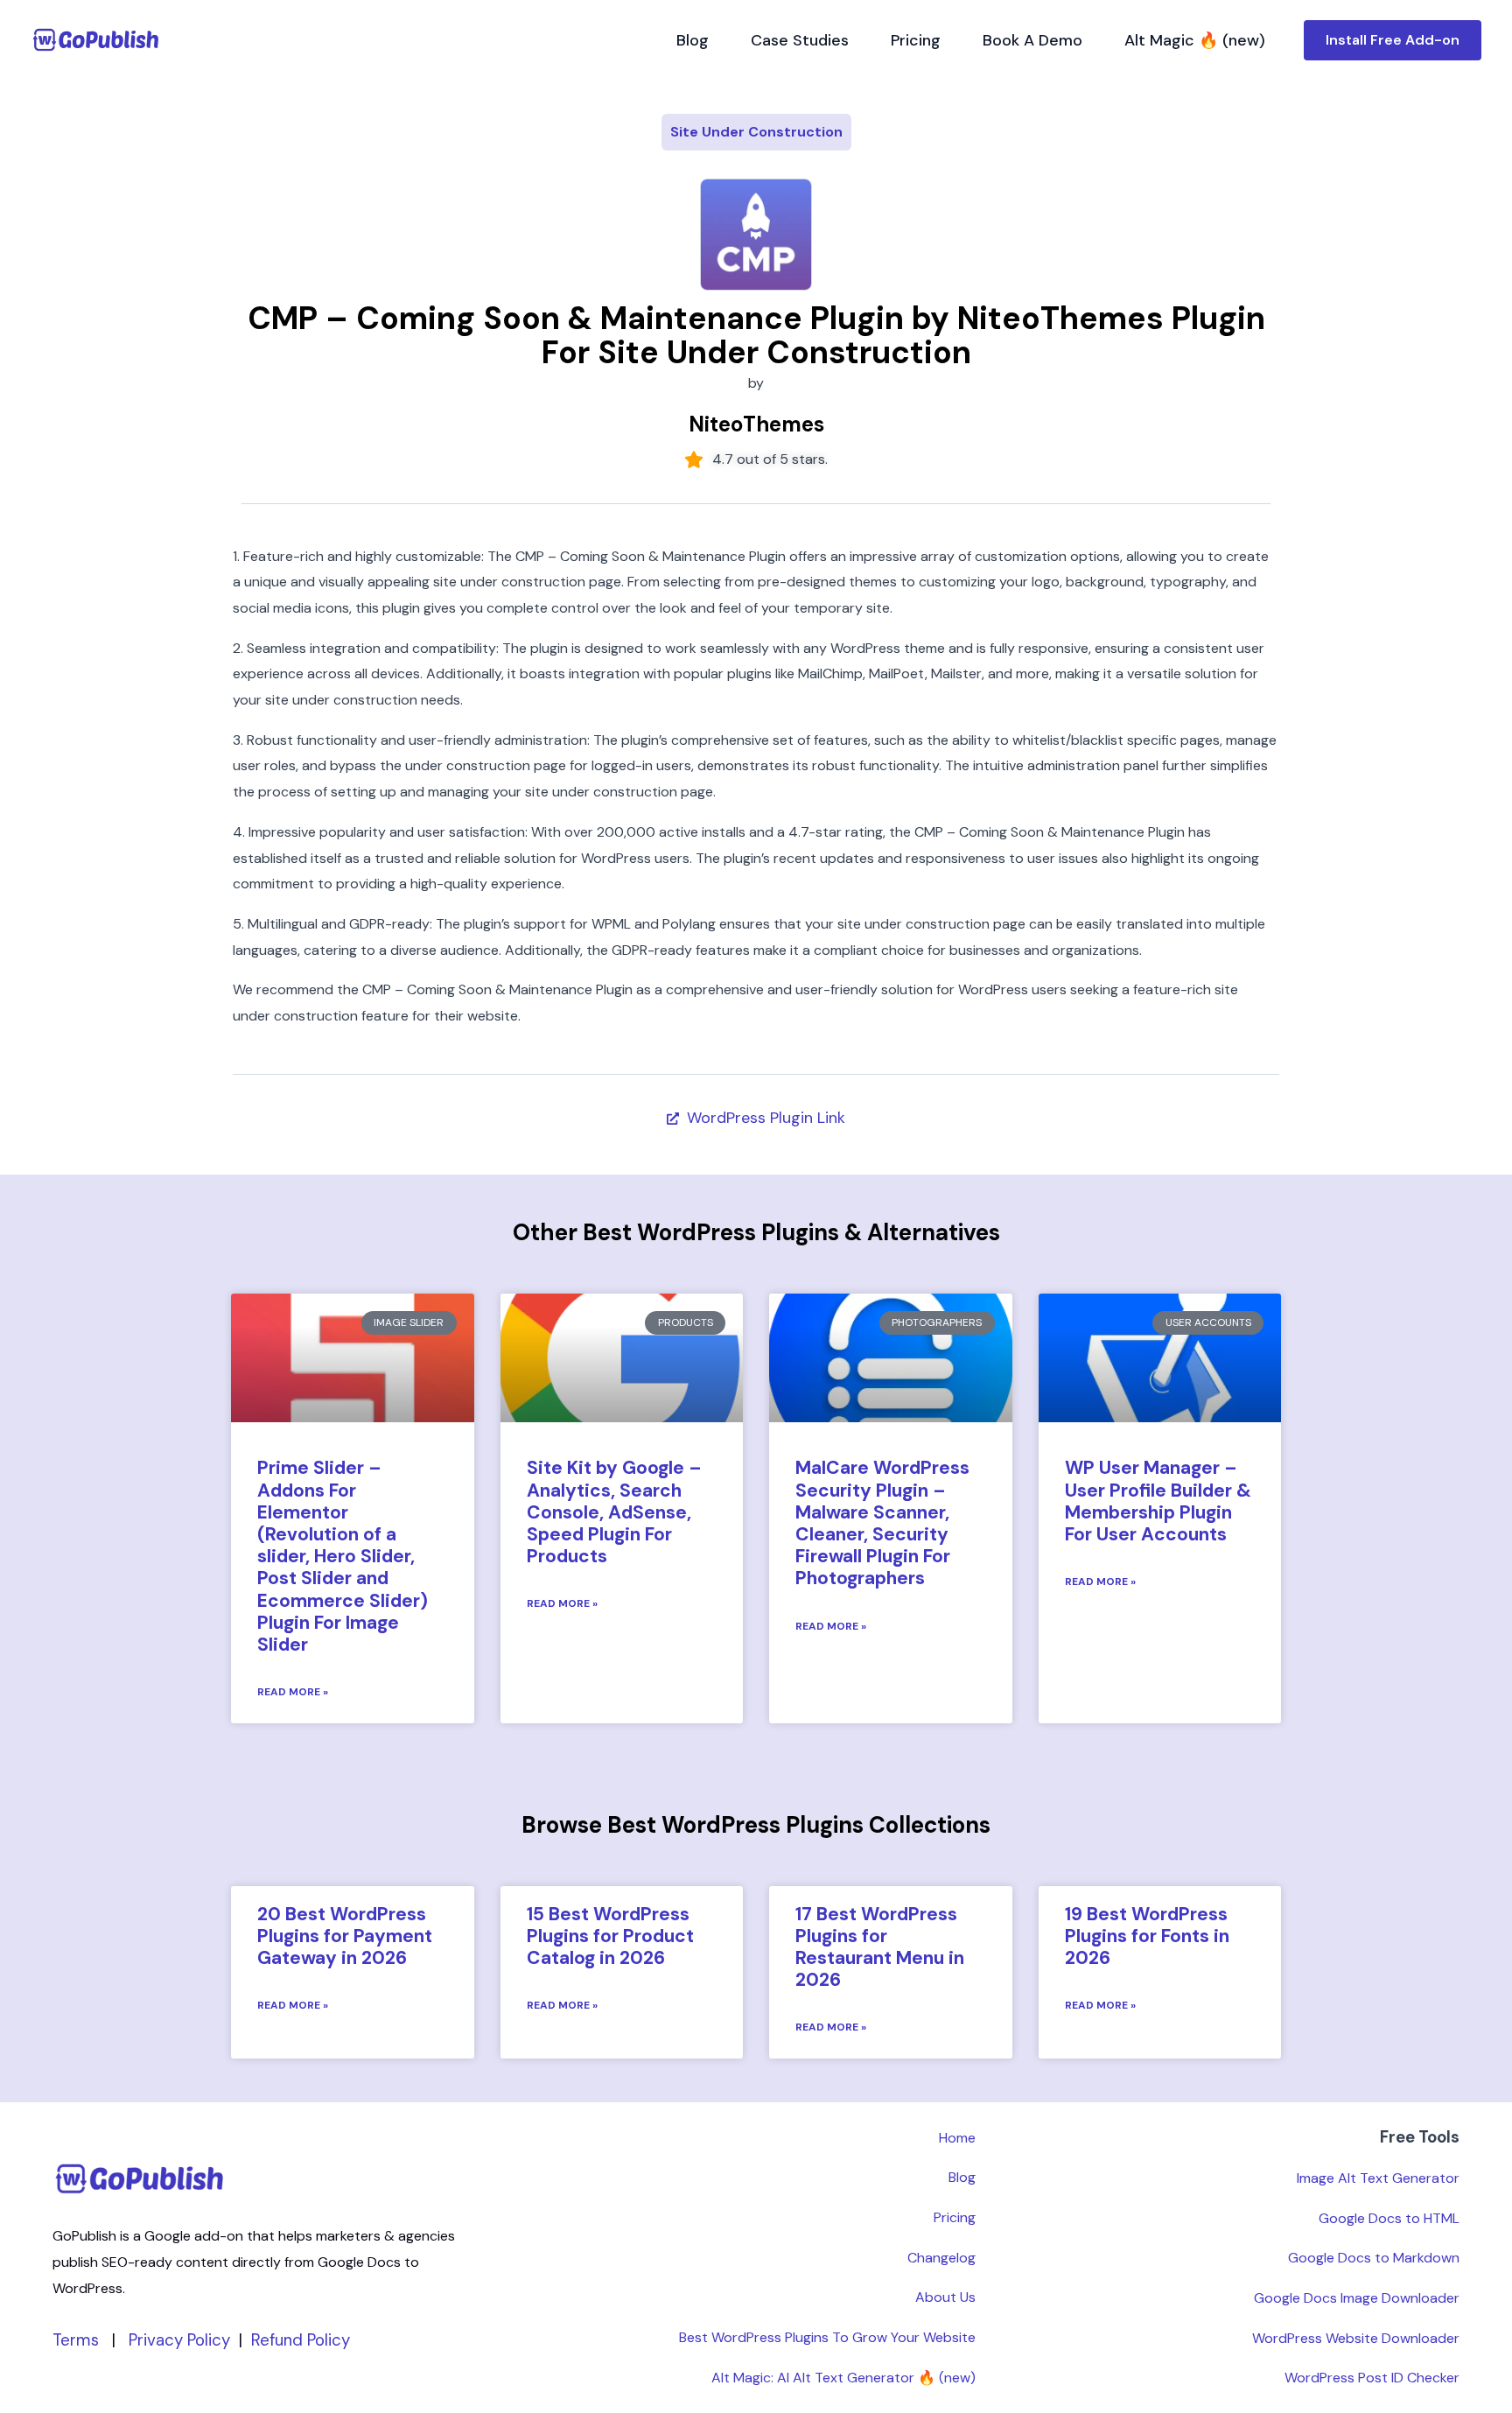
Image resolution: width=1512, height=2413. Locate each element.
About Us (945, 2297)
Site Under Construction (756, 132)
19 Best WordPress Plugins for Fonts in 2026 (1147, 1936)
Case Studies (800, 40)
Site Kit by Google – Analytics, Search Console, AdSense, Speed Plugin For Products (614, 1512)
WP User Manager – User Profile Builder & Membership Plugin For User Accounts (1158, 1501)
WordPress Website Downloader (1356, 2338)
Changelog (941, 2258)
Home (957, 2138)
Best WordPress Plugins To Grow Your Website (827, 2337)
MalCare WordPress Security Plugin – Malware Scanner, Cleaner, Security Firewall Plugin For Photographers (882, 1523)
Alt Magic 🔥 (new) (1195, 40)
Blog (693, 40)
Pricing (916, 40)
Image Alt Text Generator (1378, 2178)
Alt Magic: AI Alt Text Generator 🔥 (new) (843, 2378)
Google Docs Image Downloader (1357, 2298)
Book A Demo (1032, 40)
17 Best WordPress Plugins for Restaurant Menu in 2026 (880, 1947)
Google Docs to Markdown (1374, 2258)
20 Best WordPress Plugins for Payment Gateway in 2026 (345, 1936)
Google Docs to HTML (1389, 2218)
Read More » (293, 1692)
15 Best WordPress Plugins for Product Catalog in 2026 (610, 1936)
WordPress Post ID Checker (1372, 2378)
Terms (76, 2340)
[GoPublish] (96, 39)
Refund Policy (301, 2340)
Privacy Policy (179, 2340)
